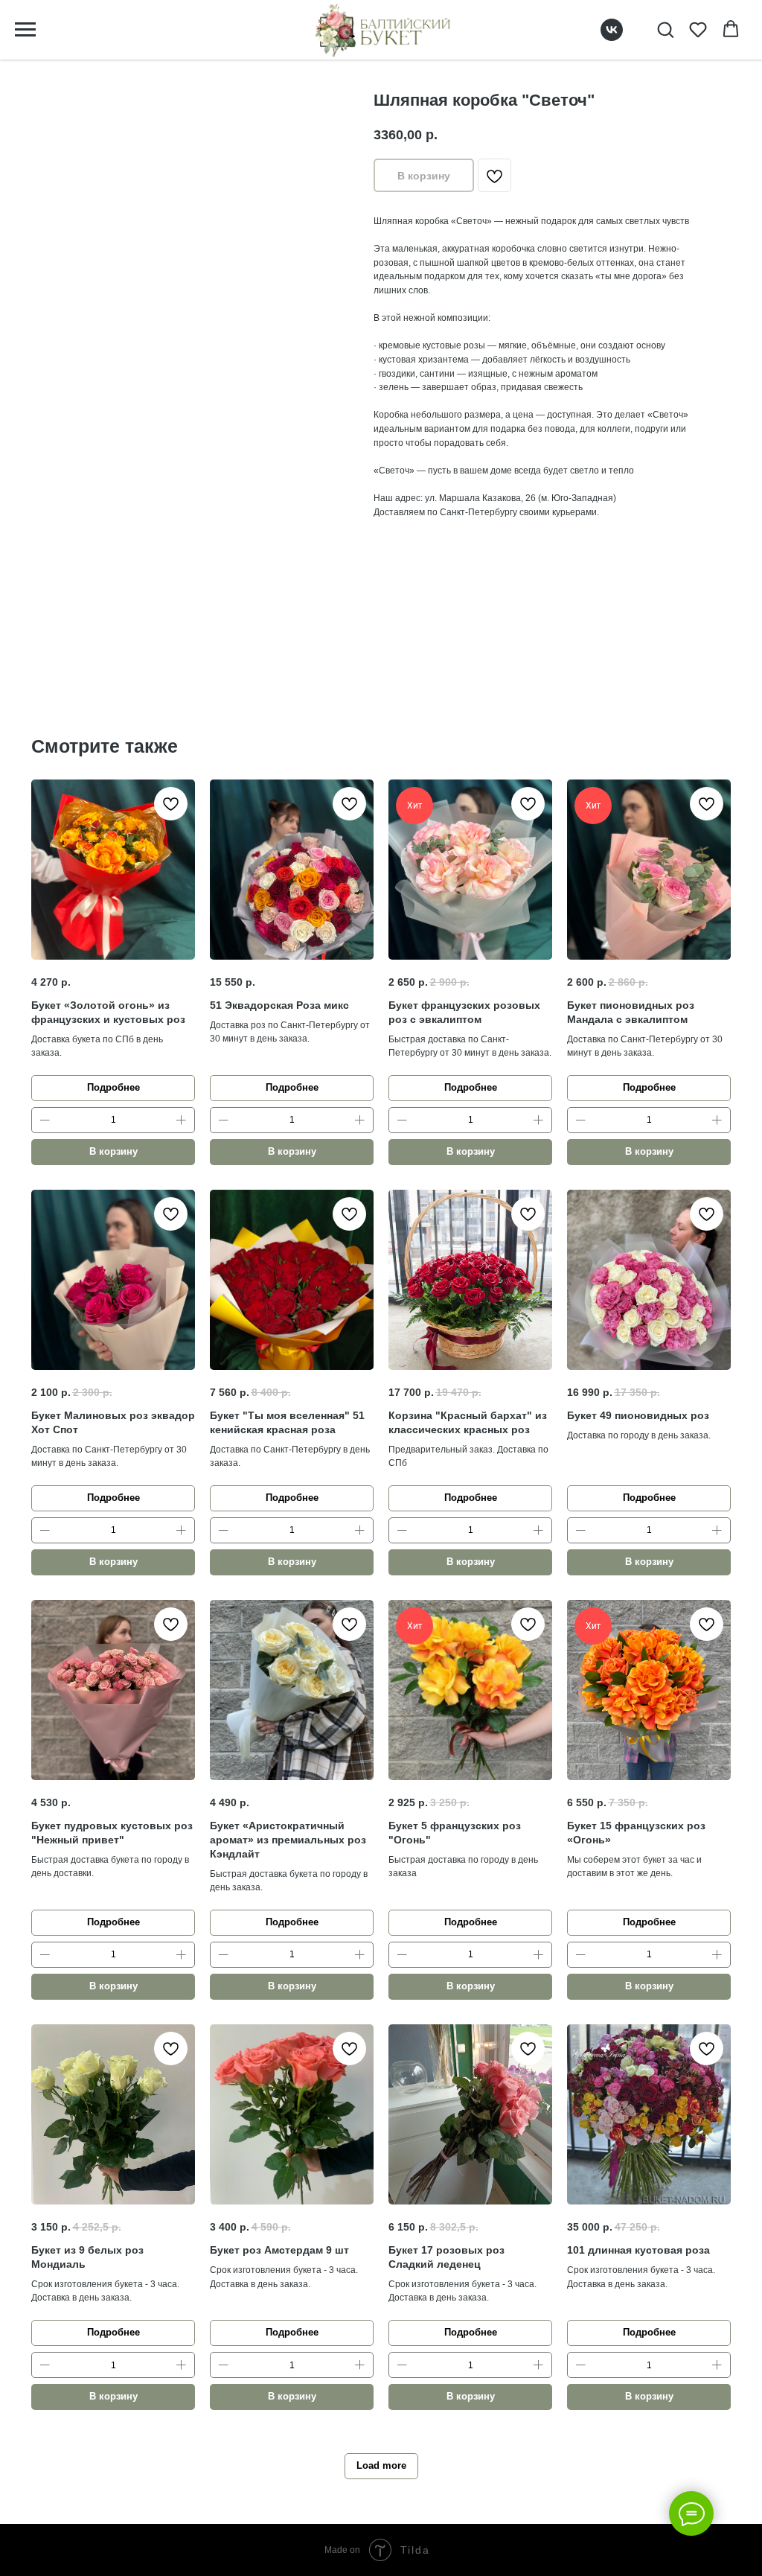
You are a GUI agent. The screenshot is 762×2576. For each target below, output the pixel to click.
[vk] (612, 37)
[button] (665, 29)
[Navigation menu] (25, 30)
